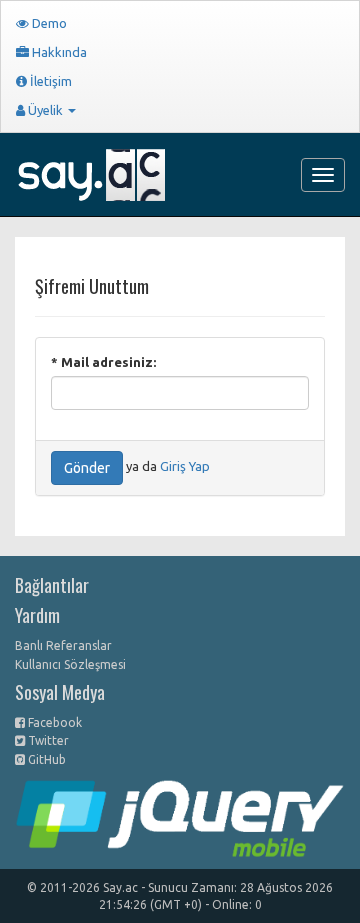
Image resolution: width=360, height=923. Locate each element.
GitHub (45, 759)
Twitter (47, 740)
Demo (48, 23)
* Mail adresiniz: (103, 362)
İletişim (49, 81)
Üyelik (45, 110)
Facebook (53, 722)
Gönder (87, 468)
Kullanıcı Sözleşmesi (70, 664)
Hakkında (58, 52)
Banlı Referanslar (63, 645)
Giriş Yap (185, 467)
